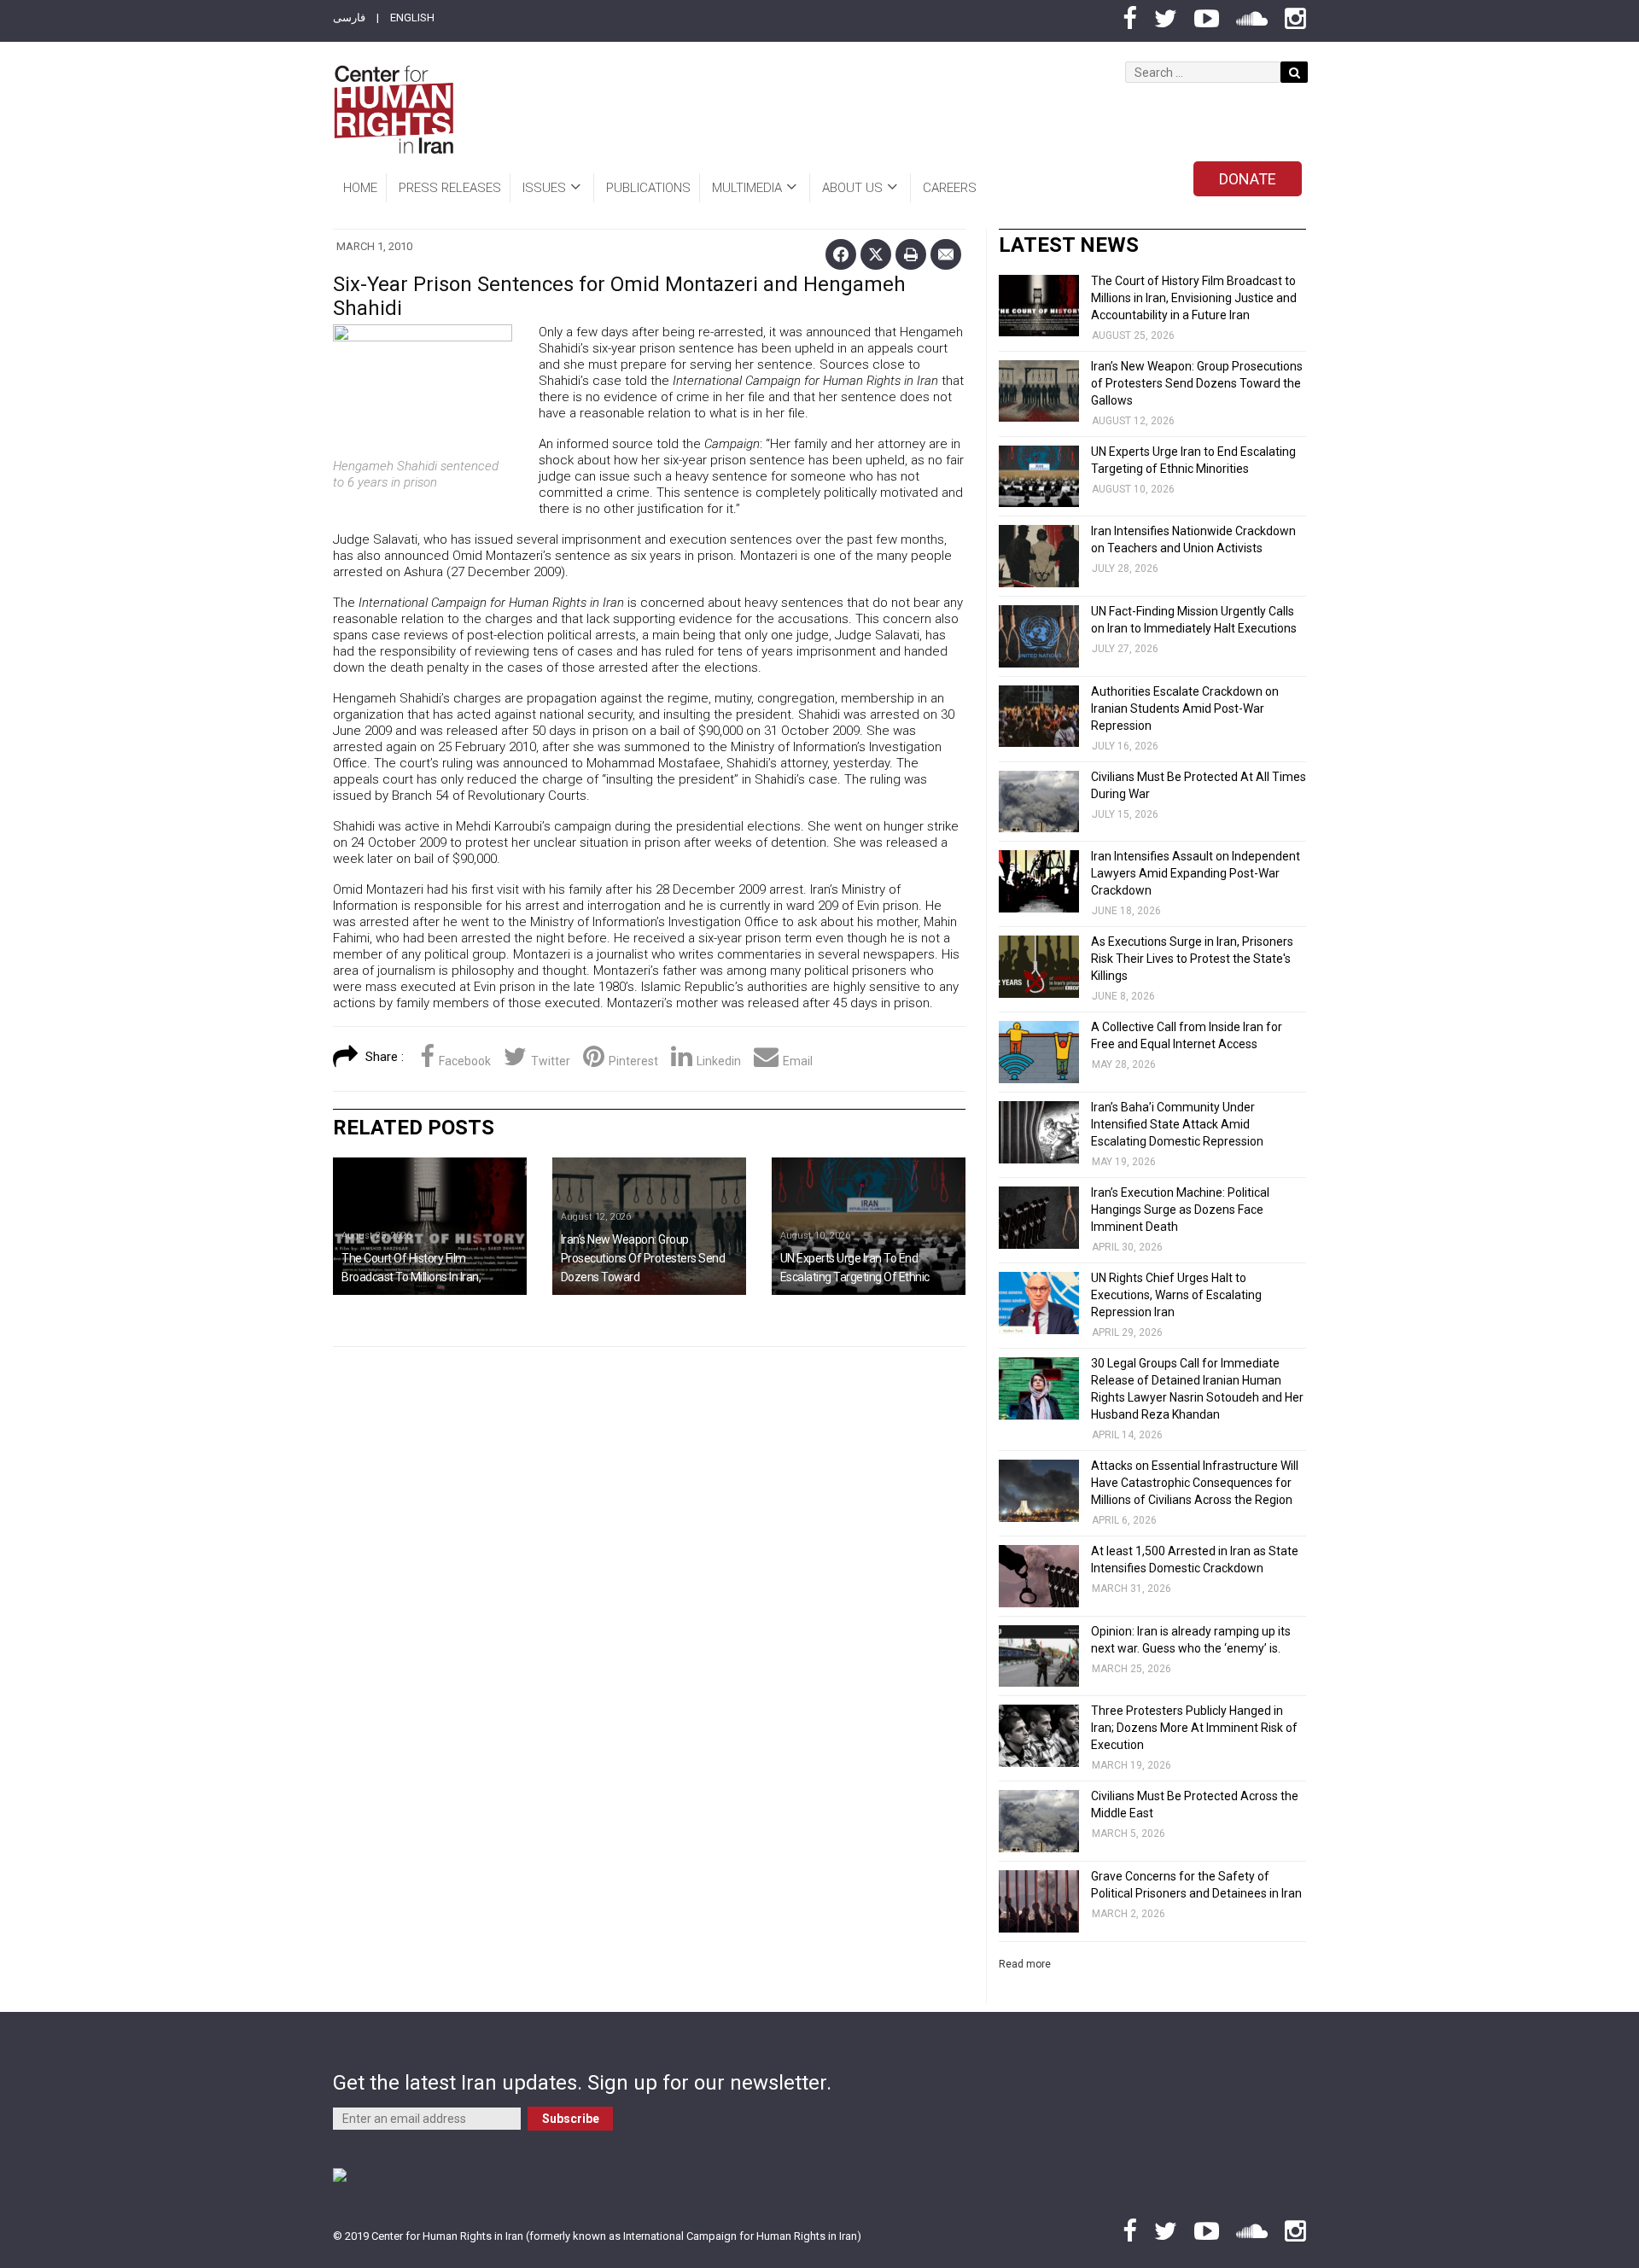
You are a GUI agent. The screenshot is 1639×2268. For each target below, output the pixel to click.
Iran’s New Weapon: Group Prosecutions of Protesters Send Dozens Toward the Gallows (1197, 383)
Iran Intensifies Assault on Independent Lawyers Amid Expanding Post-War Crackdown (1196, 873)
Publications (648, 188)
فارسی (349, 17)
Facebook (465, 1061)
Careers (950, 188)
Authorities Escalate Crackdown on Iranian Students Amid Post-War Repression (1185, 708)
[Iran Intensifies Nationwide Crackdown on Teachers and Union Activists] (1039, 556)
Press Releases (450, 188)
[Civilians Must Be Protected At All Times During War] (1039, 802)
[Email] (946, 254)
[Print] (911, 254)
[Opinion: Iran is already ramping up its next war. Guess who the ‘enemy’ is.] (1039, 1656)
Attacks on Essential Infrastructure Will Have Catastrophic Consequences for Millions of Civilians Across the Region (1195, 1483)
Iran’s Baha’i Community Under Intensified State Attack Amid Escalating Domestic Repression (1177, 1124)
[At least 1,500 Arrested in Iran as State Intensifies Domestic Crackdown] (1039, 1576)
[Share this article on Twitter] (876, 254)
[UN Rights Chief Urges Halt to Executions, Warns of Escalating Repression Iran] (1039, 1303)
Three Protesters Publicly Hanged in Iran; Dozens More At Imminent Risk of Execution (1194, 1728)
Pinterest (633, 1061)
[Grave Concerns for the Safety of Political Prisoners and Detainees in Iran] (1039, 1901)
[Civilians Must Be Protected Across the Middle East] (1039, 1821)
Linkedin (719, 1061)
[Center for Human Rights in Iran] (393, 110)
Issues (544, 188)
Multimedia (747, 188)
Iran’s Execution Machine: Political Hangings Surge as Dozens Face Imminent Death (1180, 1210)
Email (798, 1061)
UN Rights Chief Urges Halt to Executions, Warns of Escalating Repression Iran (1176, 1295)
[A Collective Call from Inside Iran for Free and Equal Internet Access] (1039, 1052)
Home (360, 188)
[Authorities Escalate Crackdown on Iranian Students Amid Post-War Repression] (1039, 717)
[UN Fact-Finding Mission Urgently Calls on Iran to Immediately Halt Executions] (1039, 636)
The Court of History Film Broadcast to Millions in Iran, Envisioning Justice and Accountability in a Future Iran (1194, 298)
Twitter (551, 1061)
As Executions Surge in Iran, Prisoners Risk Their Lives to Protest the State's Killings (1192, 959)
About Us (852, 188)
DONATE (1248, 179)
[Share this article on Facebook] (841, 254)
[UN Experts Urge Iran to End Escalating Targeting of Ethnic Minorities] (869, 1226)
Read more (1025, 1964)
